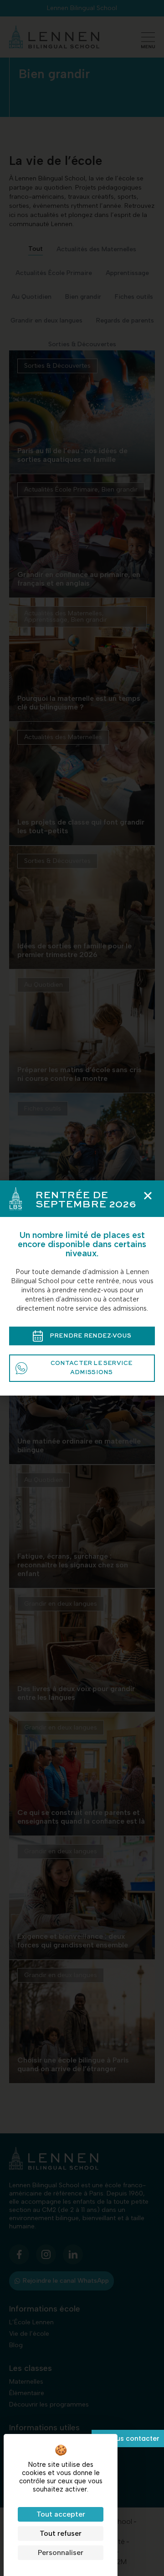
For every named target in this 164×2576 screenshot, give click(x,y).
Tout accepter (61, 2514)
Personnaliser (61, 2552)
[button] (148, 1196)
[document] (82, 1288)
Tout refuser (61, 2533)
